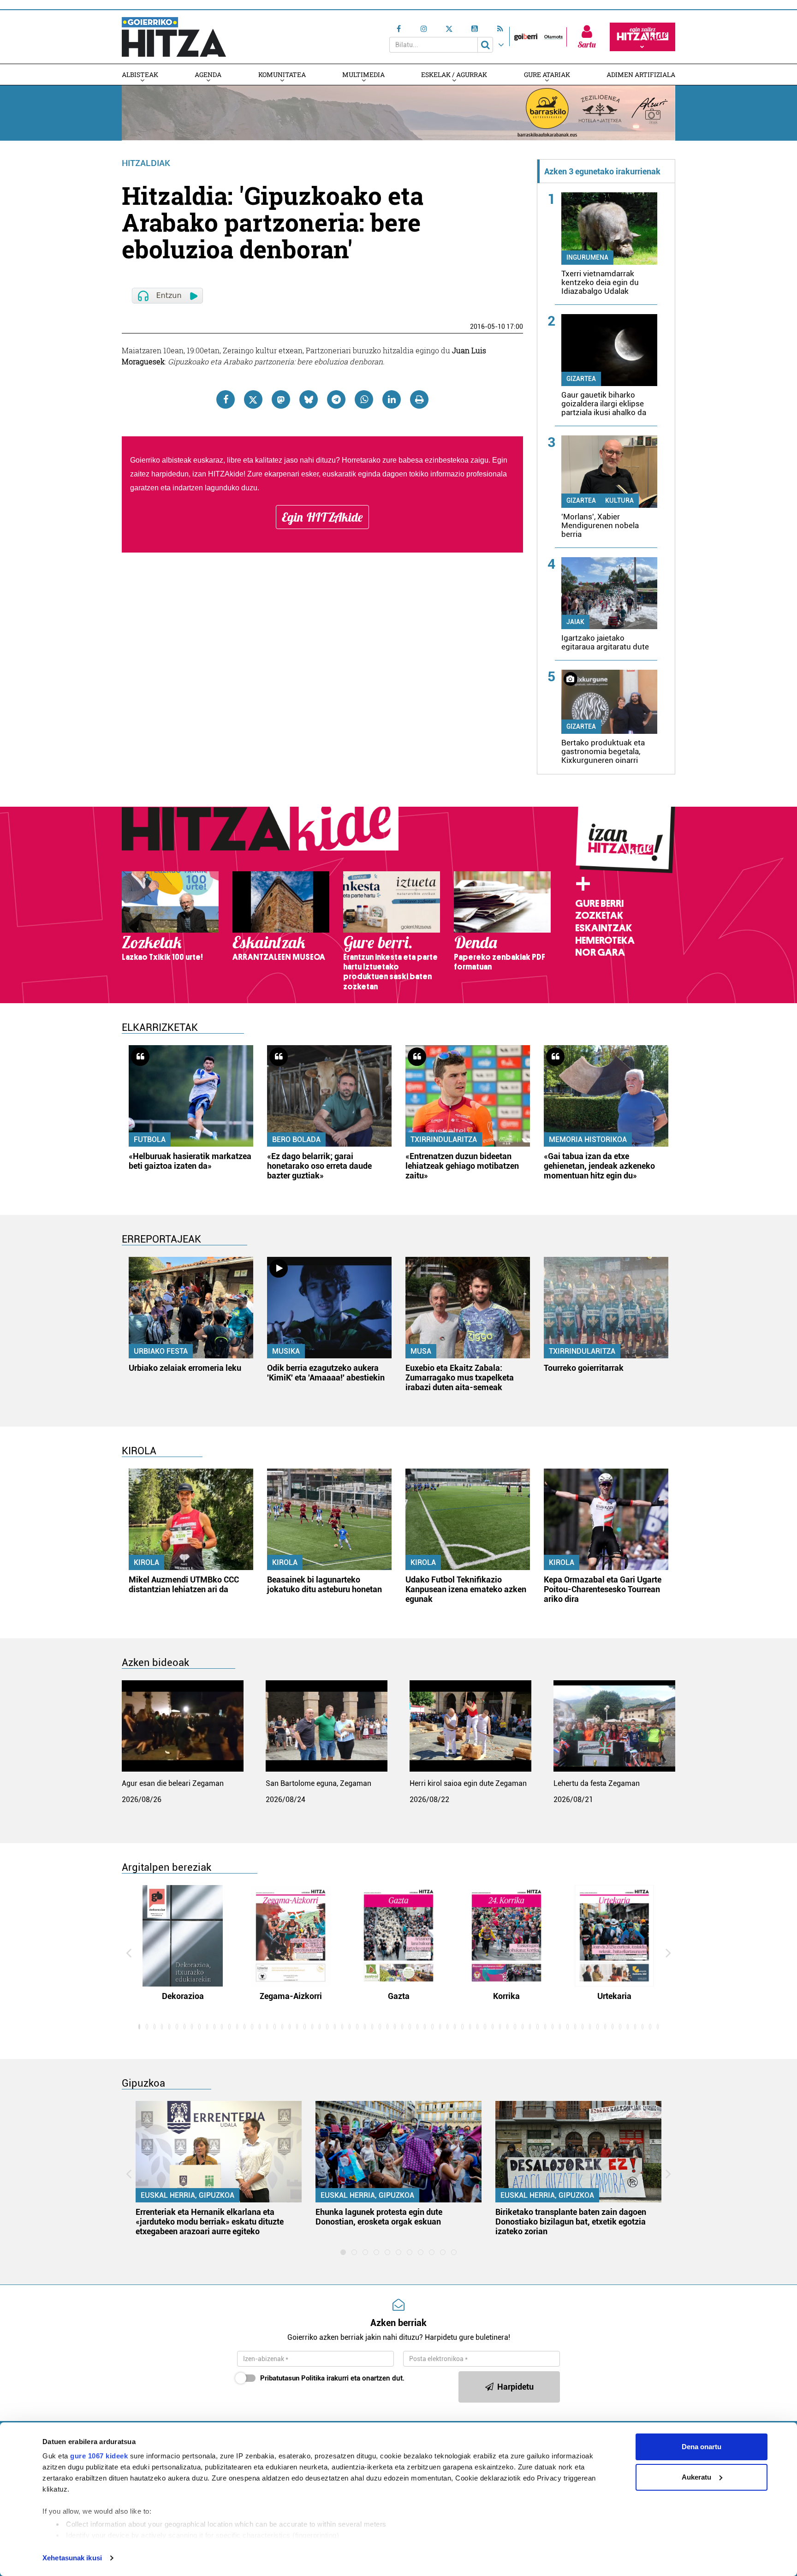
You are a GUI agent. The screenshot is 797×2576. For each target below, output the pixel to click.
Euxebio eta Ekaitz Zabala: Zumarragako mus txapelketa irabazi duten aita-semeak (460, 1377)
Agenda (208, 74)
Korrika (506, 1996)
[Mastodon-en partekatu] (281, 399)
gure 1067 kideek (99, 2456)
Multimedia (363, 74)
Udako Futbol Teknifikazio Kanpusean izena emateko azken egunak (466, 1589)
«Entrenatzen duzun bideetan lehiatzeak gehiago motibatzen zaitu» (462, 1166)
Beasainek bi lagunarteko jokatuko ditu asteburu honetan (324, 1584)
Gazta (399, 1996)
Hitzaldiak (146, 163)
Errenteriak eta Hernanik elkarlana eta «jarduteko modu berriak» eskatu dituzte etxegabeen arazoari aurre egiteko (210, 2222)
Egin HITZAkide (322, 517)
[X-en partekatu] (253, 399)
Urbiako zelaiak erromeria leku (185, 1368)
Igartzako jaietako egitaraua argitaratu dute (605, 642)
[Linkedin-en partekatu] (392, 399)
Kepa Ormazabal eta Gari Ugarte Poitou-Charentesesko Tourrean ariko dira (603, 1589)
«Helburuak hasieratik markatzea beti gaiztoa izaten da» (190, 1161)
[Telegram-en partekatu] (336, 399)
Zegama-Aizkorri (291, 1996)
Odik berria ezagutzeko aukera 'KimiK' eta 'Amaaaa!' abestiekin (326, 1373)
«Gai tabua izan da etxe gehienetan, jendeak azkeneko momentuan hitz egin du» (599, 1166)
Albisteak (140, 74)
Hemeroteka (605, 940)
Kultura (619, 500)
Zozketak (599, 916)
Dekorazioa (183, 1996)
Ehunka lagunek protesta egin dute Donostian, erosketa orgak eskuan (379, 2217)
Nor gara (600, 952)
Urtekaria (614, 1996)
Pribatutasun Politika (292, 2378)
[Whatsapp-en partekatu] (364, 399)
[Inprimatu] (419, 399)
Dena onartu (702, 2447)
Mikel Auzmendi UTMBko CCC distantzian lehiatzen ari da (184, 1584)
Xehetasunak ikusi (72, 2558)
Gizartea (581, 379)
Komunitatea (282, 74)
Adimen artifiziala (641, 74)
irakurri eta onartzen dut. (332, 2378)
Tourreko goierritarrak (584, 1368)
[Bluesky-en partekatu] (309, 399)
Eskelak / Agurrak (454, 74)
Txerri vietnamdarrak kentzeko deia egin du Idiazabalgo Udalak (600, 282)
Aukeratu (696, 2477)
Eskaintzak (604, 928)
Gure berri (599, 904)
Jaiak (575, 622)
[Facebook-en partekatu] (226, 399)
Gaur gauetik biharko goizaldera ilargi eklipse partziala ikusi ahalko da (604, 404)
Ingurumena (587, 257)
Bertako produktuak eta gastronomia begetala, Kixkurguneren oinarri (603, 751)
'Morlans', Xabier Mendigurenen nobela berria (600, 525)
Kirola (146, 1562)
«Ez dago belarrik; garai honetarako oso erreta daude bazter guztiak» (319, 1166)
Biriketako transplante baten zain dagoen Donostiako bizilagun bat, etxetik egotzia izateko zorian (571, 2222)
